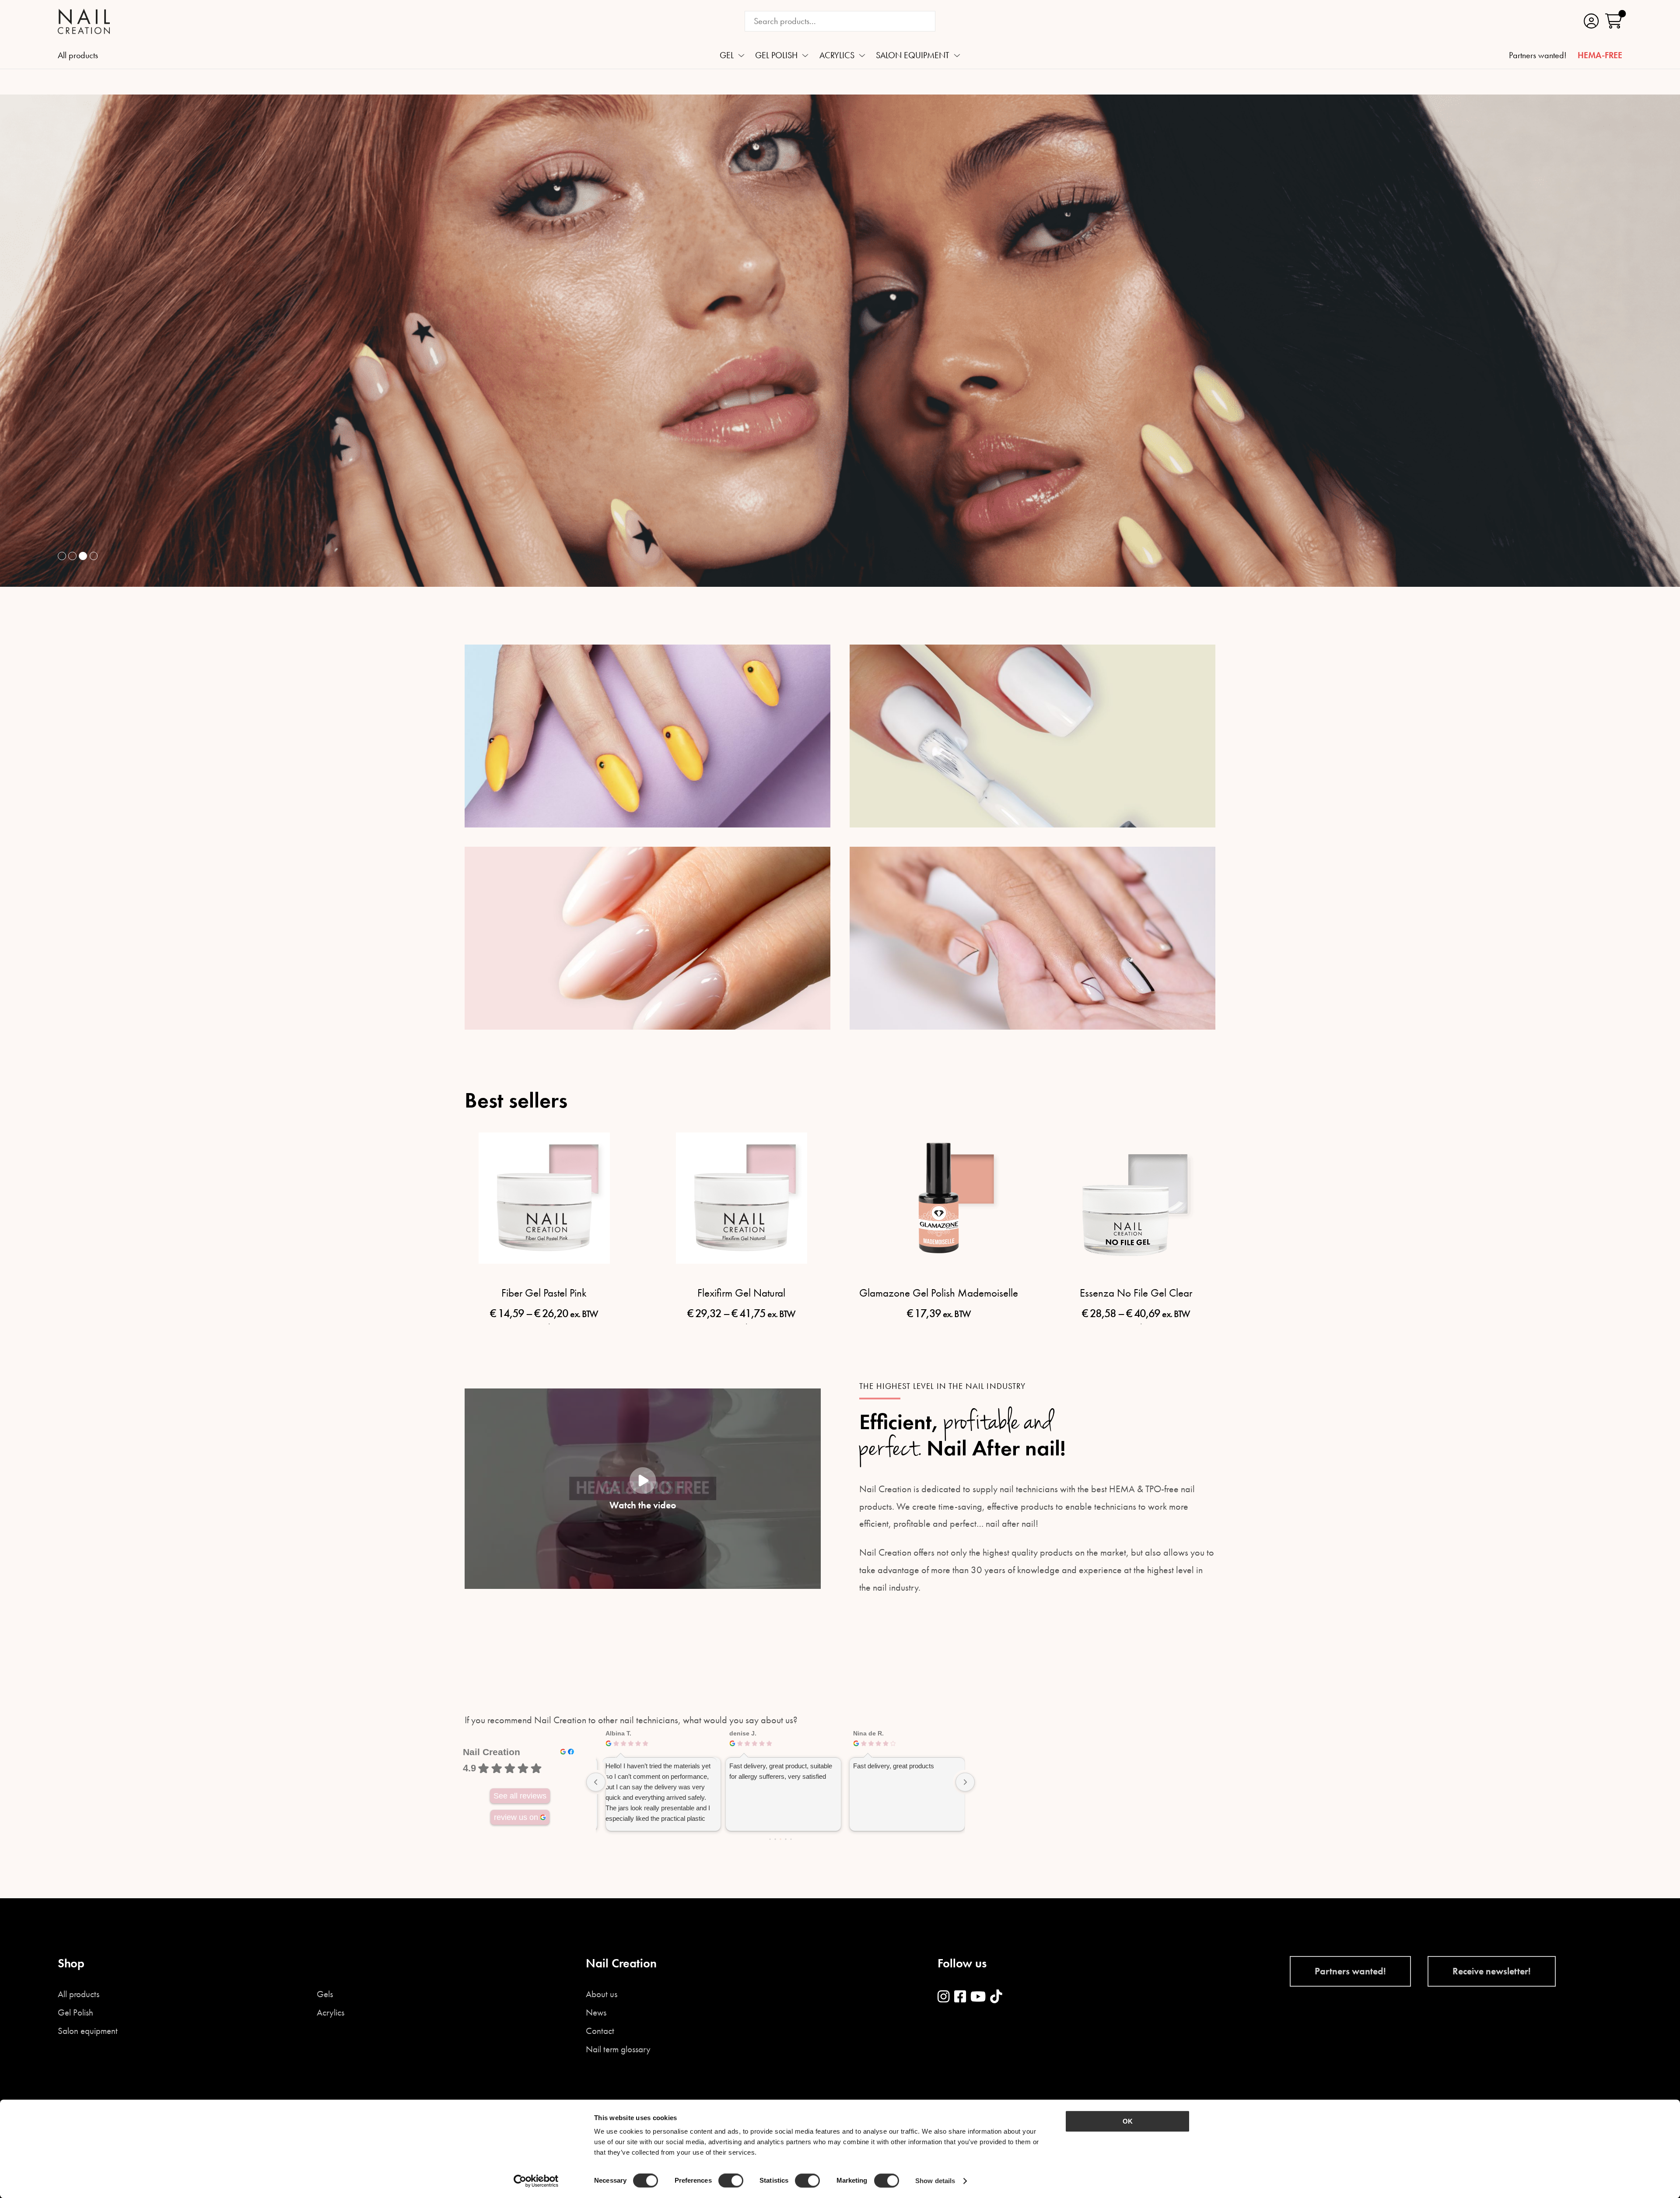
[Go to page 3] (780, 1839)
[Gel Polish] (1032, 736)
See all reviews (520, 1796)
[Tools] (1032, 938)
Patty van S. (621, 1733)
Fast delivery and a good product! (774, 1766)
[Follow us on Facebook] (960, 1997)
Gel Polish (75, 2013)
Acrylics (331, 2013)
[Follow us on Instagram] (943, 1997)
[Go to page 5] (791, 1839)
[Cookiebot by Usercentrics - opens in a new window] (536, 2181)
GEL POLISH (776, 56)
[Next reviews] (965, 1782)
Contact (600, 2031)
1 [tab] (62, 556)
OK (1128, 2121)
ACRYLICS (837, 56)
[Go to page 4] (786, 1839)
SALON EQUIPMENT (913, 56)
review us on (516, 1817)
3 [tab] (83, 556)
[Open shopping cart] (1614, 21)
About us (602, 1994)
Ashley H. (864, 1733)
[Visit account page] (1591, 21)
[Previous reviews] (596, 1782)
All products (78, 56)
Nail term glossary (618, 2049)
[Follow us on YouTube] (978, 1997)
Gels (325, 1994)
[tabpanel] (840, 341)
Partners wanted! (1538, 56)
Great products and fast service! (649, 1766)
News (596, 2013)
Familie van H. (747, 1733)
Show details (935, 2181)
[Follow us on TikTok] (996, 1997)
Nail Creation (492, 1752)
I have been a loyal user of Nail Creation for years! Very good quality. (903, 1771)
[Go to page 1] (770, 1839)
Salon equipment (88, 2031)
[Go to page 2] (775, 1839)
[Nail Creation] (84, 21)
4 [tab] (94, 556)
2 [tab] (72, 556)
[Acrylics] (647, 938)
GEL (727, 56)
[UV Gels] (647, 736)
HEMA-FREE (1600, 56)
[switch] (731, 2180)
